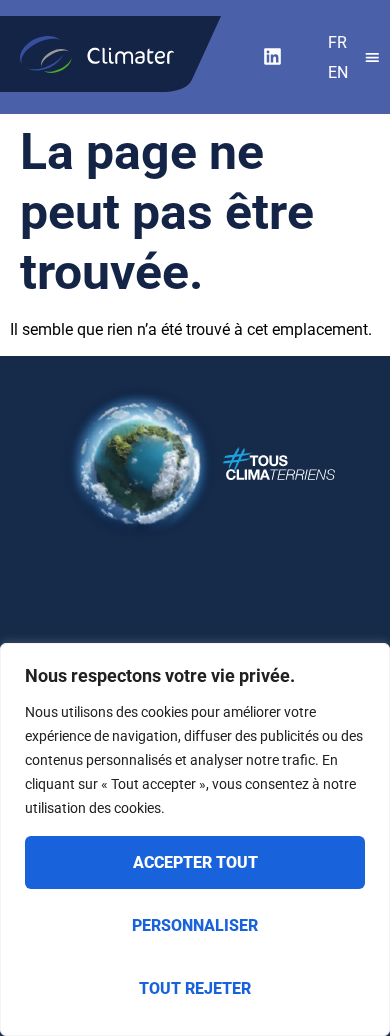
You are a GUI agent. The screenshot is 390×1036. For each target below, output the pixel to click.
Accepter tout (195, 862)
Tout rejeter (195, 988)
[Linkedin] (272, 57)
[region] (195, 839)
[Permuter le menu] (372, 57)
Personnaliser (195, 925)
